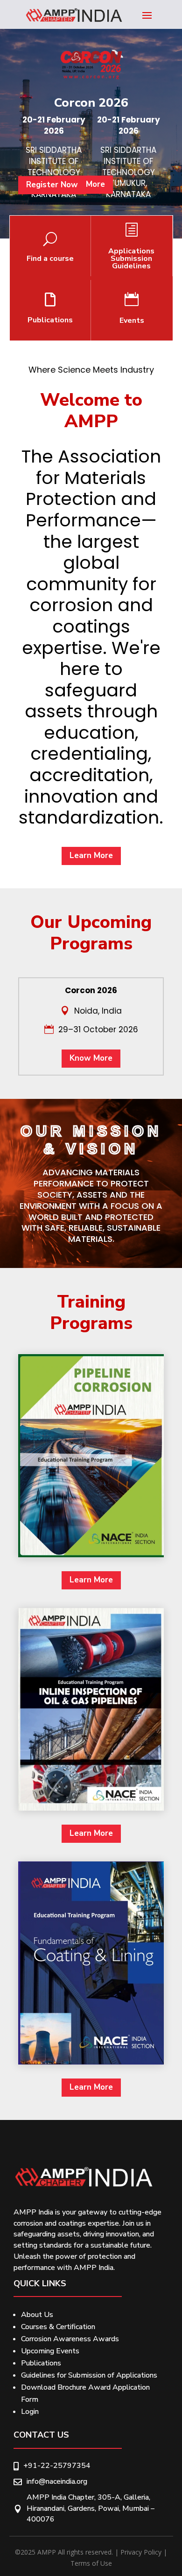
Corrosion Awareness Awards (70, 2339)
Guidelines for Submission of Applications (89, 2375)
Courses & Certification (58, 2327)
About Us (37, 2315)
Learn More (91, 855)
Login (30, 2412)
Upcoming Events (50, 2351)
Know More (91, 1058)
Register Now (52, 185)
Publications (41, 2363)
